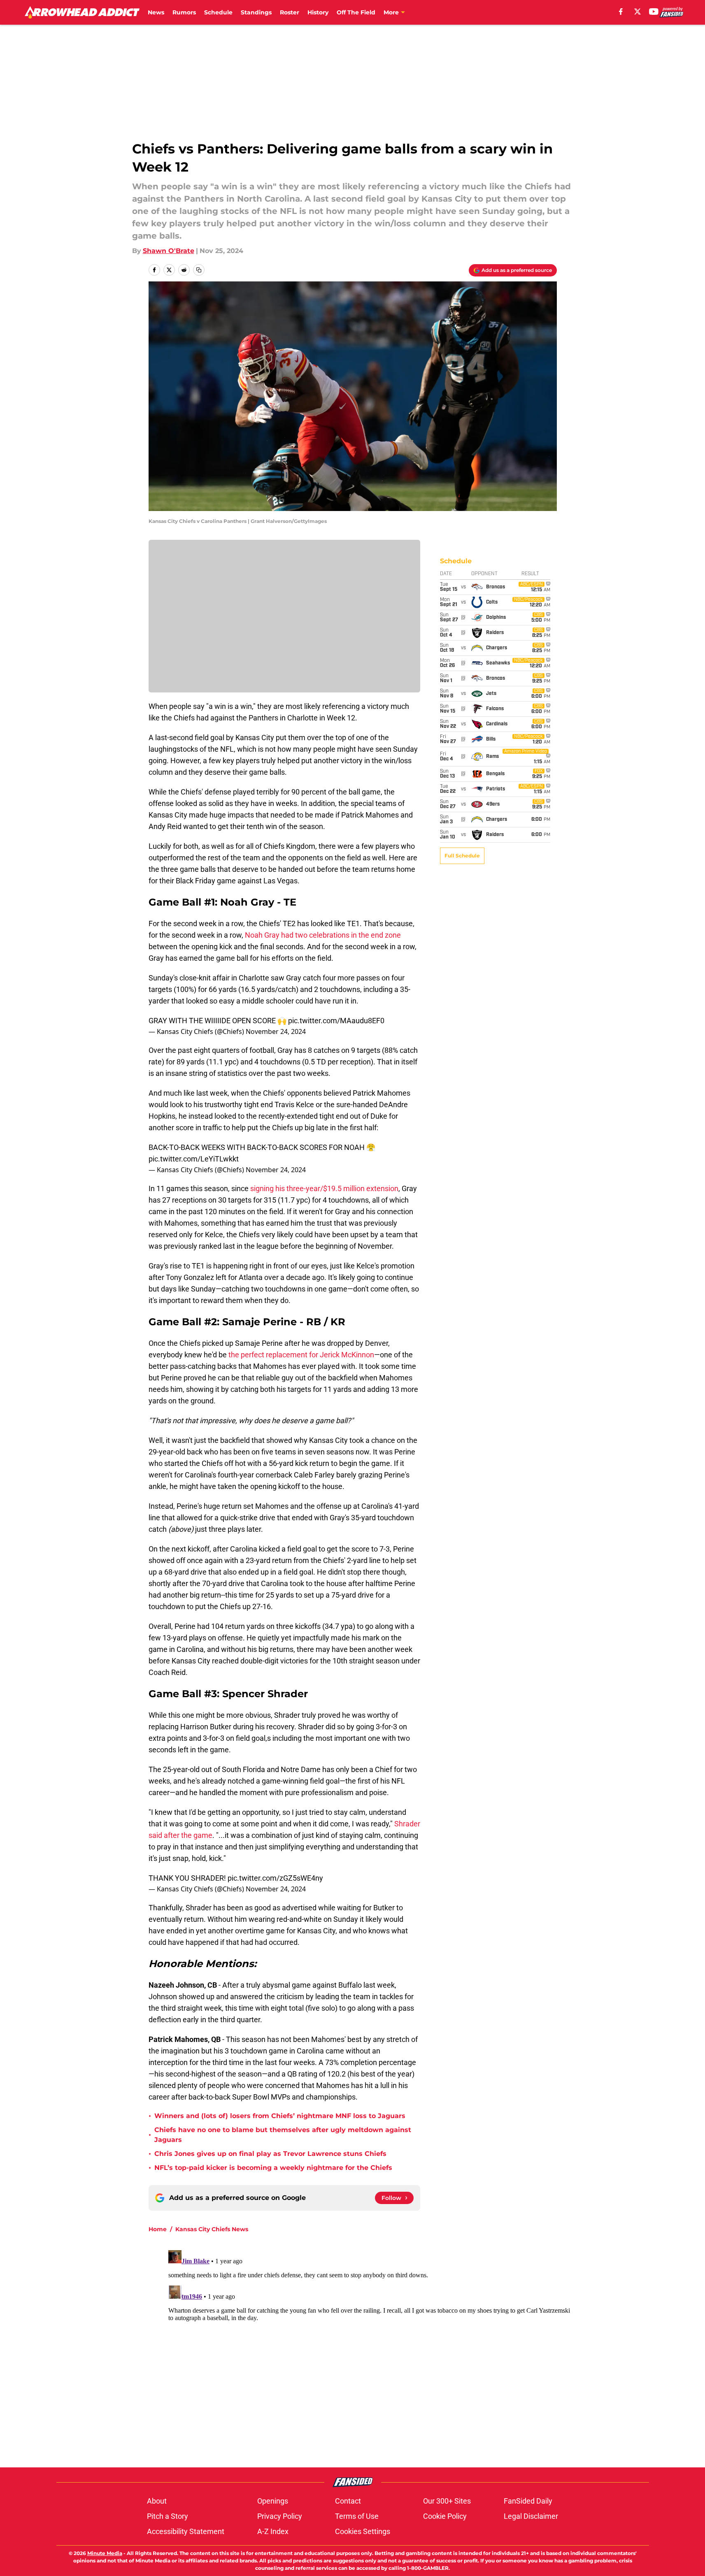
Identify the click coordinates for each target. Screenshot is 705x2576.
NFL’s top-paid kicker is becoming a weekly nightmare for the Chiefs (273, 2168)
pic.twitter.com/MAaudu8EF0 (336, 1021)
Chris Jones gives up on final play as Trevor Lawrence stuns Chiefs (270, 2154)
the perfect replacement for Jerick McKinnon (301, 1355)
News (156, 12)
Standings (256, 12)
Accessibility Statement (186, 2531)
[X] (638, 12)
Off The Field (356, 12)
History (318, 12)
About (157, 2501)
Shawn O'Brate (169, 251)
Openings (273, 2501)
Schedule (218, 12)
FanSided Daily (528, 2501)
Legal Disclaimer (531, 2516)
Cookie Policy (445, 2516)
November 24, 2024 (276, 1031)
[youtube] (654, 12)
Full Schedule (462, 856)
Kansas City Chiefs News (212, 2229)
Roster (290, 12)
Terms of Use (357, 2516)
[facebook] (621, 12)
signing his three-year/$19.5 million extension (324, 1188)
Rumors (184, 12)
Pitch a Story (168, 2516)
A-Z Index (273, 2531)
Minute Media (105, 2553)
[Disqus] (369, 2350)
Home (158, 2229)
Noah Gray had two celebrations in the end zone (323, 935)
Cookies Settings (363, 2531)
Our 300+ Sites (447, 2501)
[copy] (199, 270)
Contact (348, 2501)
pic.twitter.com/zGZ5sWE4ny (275, 1878)
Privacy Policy (280, 2516)
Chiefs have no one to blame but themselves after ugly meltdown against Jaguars (283, 2135)
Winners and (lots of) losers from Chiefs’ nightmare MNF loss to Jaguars (280, 2116)
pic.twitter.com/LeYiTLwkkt (194, 1159)
